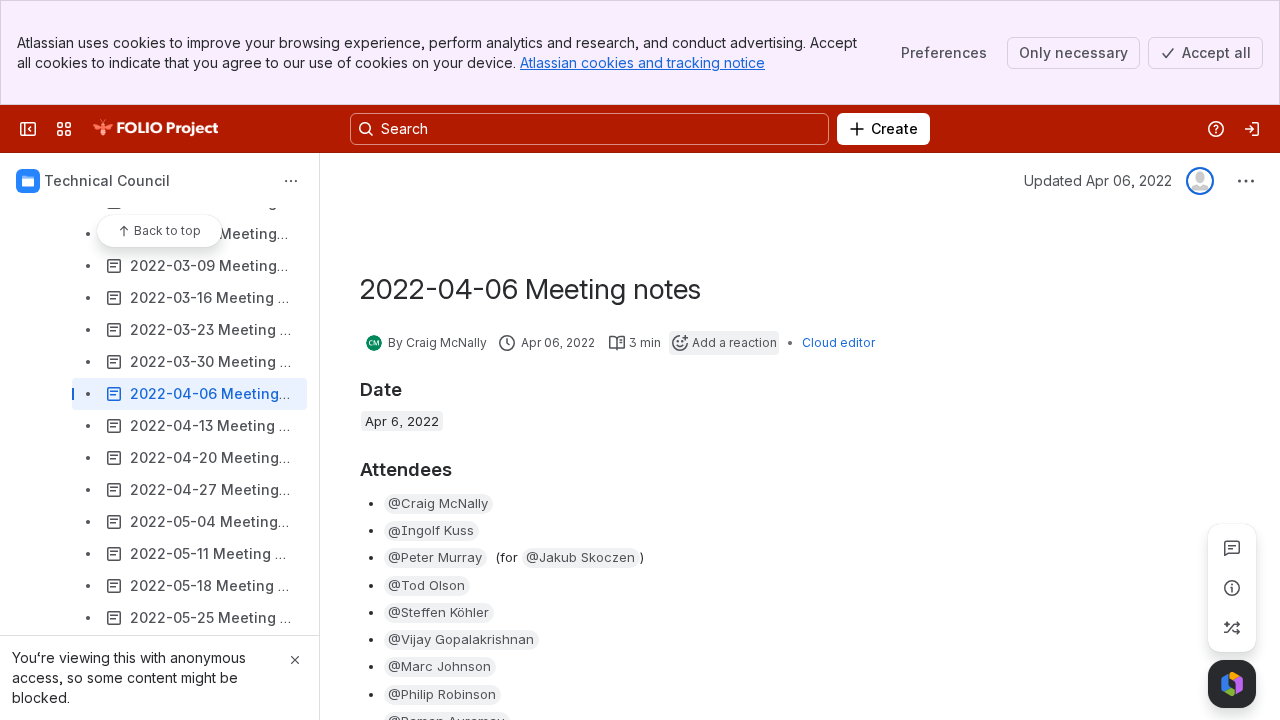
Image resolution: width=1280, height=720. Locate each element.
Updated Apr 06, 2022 (1098, 180)
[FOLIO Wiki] (155, 129)
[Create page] (1232, 628)
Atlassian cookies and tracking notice (642, 62)
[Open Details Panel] (1232, 588)
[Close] (295, 660)
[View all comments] (1232, 548)
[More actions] (291, 181)
